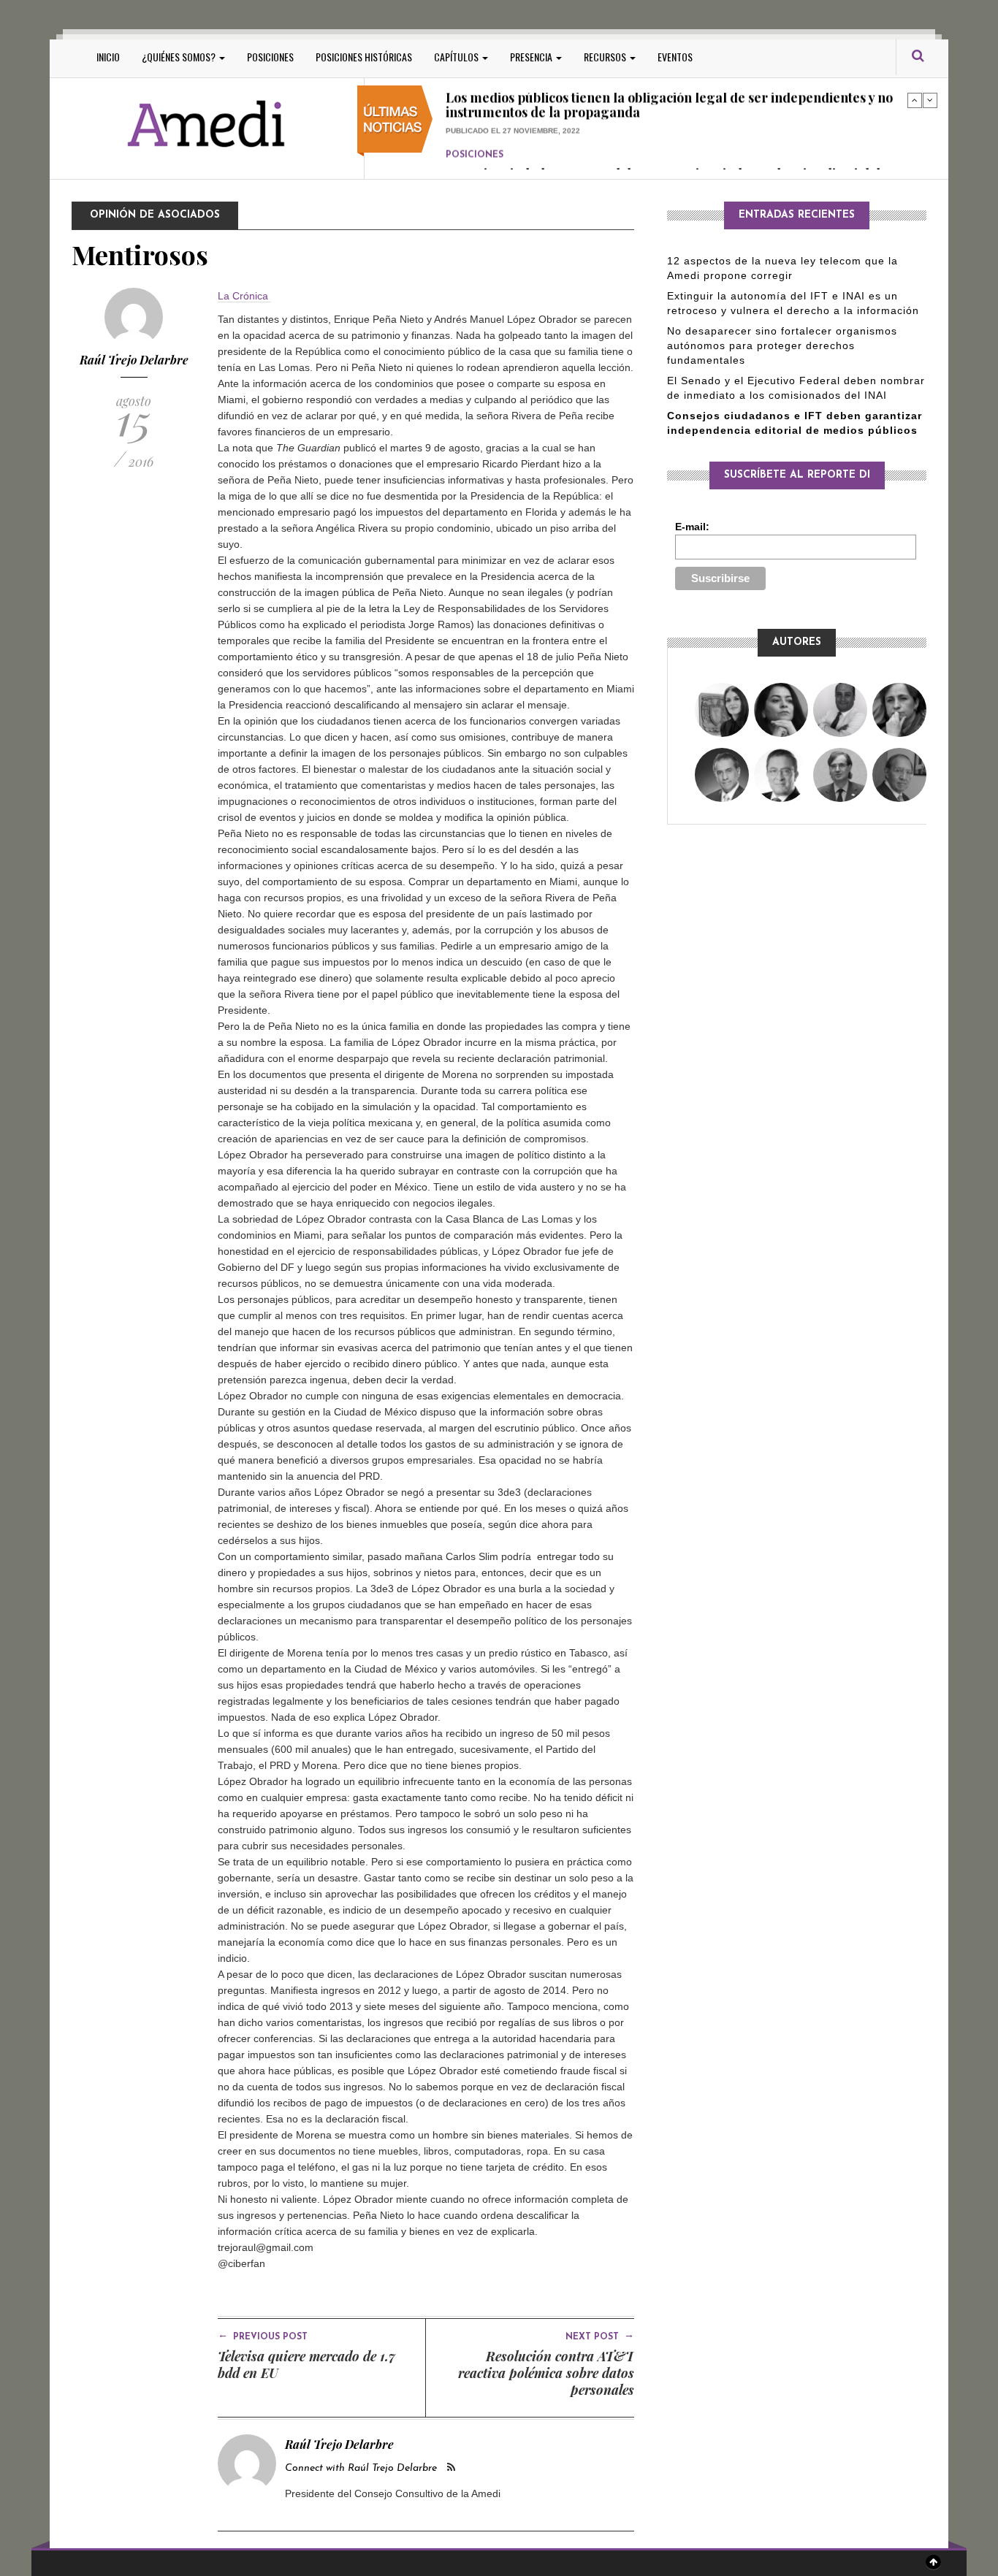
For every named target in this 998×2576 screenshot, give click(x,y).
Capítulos (457, 57)
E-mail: (692, 527)
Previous (915, 100)
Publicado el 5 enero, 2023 (502, 153)
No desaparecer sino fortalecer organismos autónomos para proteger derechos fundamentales (782, 345)
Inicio (108, 57)
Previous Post (263, 2336)
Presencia (532, 57)
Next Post (600, 2336)
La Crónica (244, 296)
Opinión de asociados (155, 215)
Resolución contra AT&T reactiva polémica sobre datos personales (546, 2373)
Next (930, 100)
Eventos (675, 57)
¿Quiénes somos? (180, 57)
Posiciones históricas (364, 57)
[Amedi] (207, 125)
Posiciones (270, 57)
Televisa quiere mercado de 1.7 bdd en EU (306, 2365)
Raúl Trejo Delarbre (134, 360)
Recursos (606, 57)
